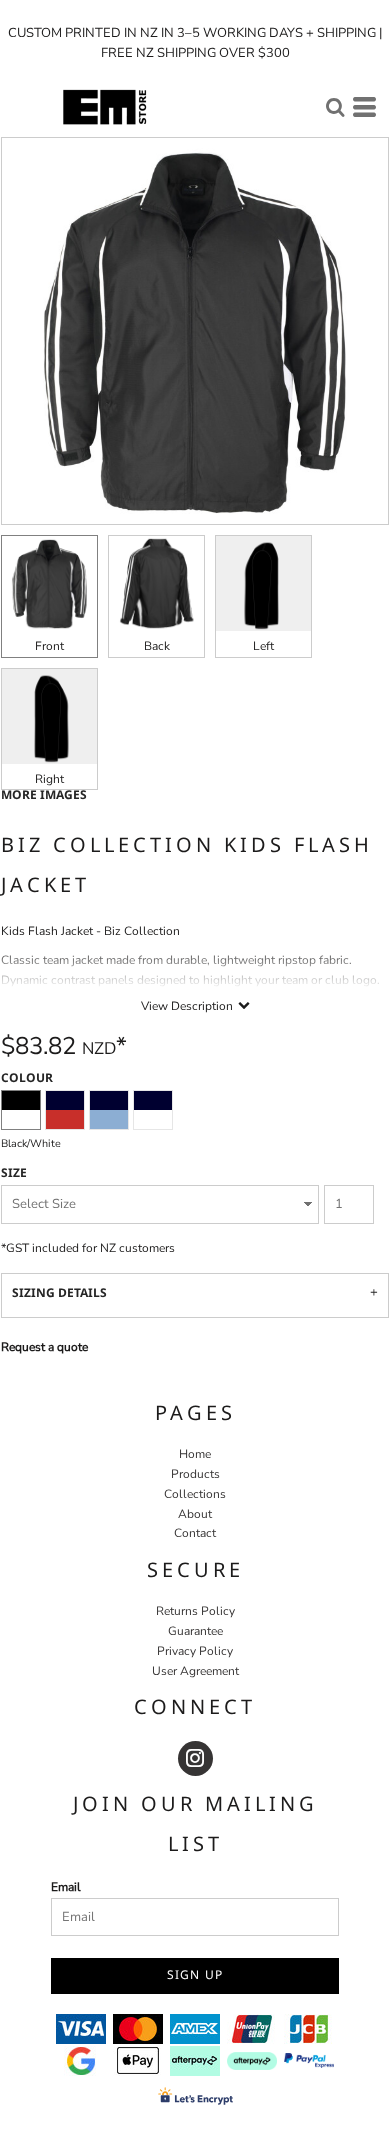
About (195, 1514)
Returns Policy (195, 1611)
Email (66, 1887)
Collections (195, 1494)
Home (195, 1454)
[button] (335, 107)
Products (195, 1474)
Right (49, 779)
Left (263, 646)
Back (157, 646)
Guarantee (195, 1631)
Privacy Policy (195, 1651)
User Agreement (195, 1671)
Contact (195, 1533)
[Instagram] (195, 1758)
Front (49, 646)
